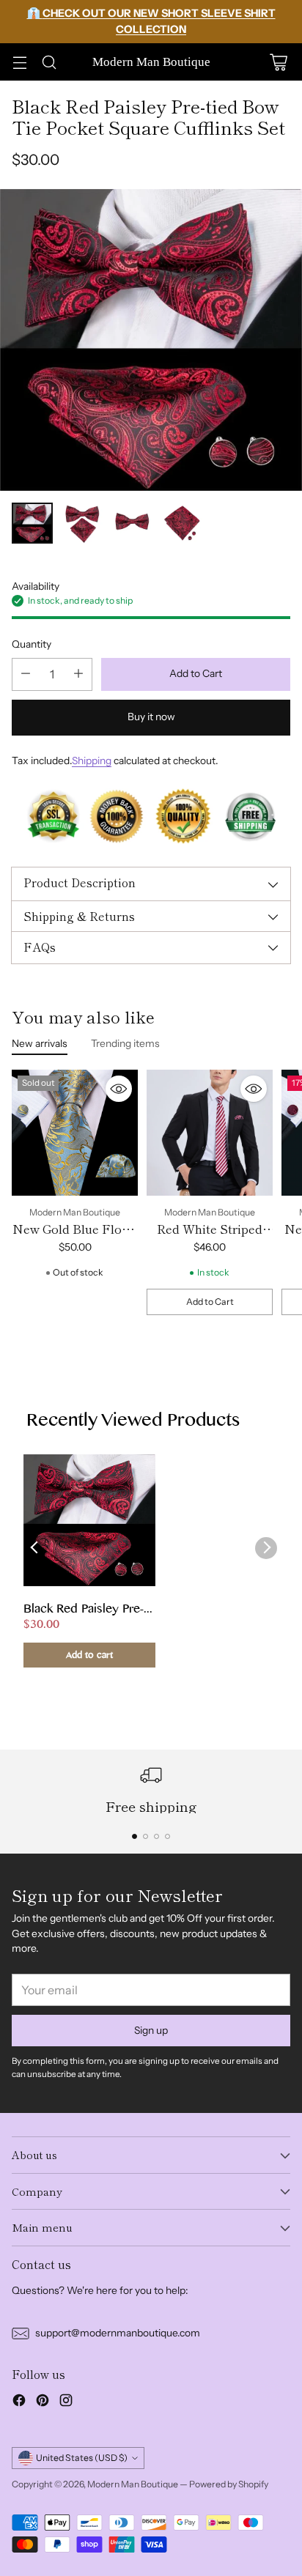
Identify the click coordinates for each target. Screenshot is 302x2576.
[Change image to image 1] (32, 523)
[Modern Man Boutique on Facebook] (19, 2402)
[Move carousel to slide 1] (135, 1836)
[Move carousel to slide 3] (156, 1836)
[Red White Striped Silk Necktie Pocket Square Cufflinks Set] (210, 1133)
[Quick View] (119, 1089)
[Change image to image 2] (82, 523)
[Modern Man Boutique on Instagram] (66, 2402)
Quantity (32, 644)
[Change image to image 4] (182, 523)
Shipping (92, 760)
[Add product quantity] (78, 674)
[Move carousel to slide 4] (167, 1836)
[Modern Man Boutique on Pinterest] (43, 2402)
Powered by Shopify (229, 2484)
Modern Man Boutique (133, 2484)
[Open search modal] (49, 62)
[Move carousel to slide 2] (146, 1836)
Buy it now (151, 717)
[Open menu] (19, 62)
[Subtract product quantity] (26, 674)
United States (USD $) (82, 2458)
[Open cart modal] (278, 62)
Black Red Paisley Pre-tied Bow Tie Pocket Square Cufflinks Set (84, 1610)
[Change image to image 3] (132, 523)
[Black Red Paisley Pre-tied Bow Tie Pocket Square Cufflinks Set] (151, 340)
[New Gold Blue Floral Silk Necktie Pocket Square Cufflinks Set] (75, 1133)
